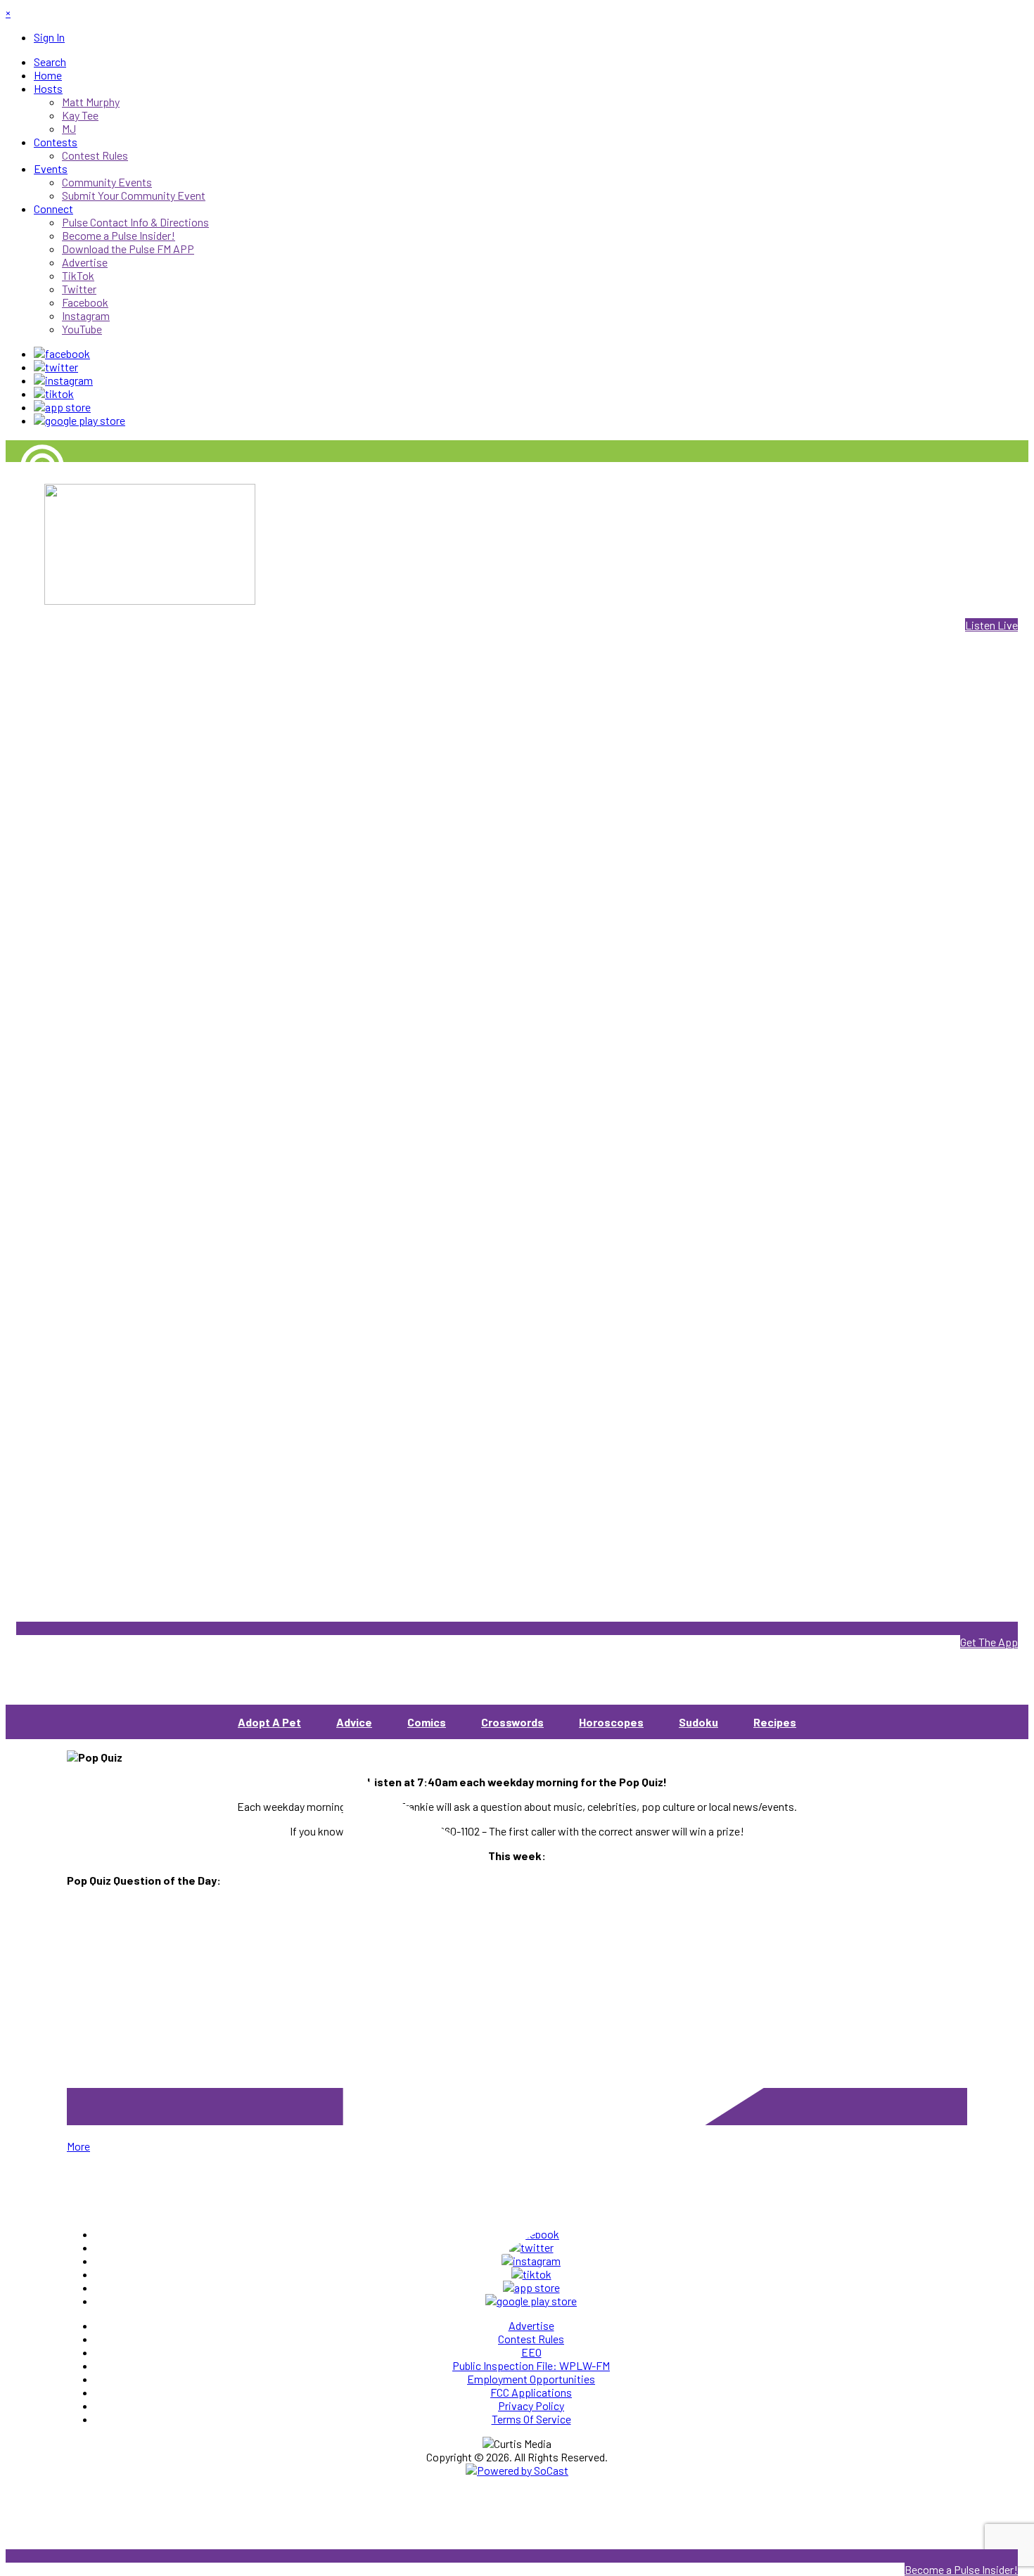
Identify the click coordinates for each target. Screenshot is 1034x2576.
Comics (427, 1722)
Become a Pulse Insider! (961, 2569)
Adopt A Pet (269, 1722)
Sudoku (698, 1722)
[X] (56, 367)
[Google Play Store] (79, 420)
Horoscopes (611, 1722)
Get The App (989, 1642)
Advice (354, 1722)
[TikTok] (54, 393)
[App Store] (62, 407)
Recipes (775, 1722)
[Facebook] (62, 353)
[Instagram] (63, 380)
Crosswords (512, 1722)
